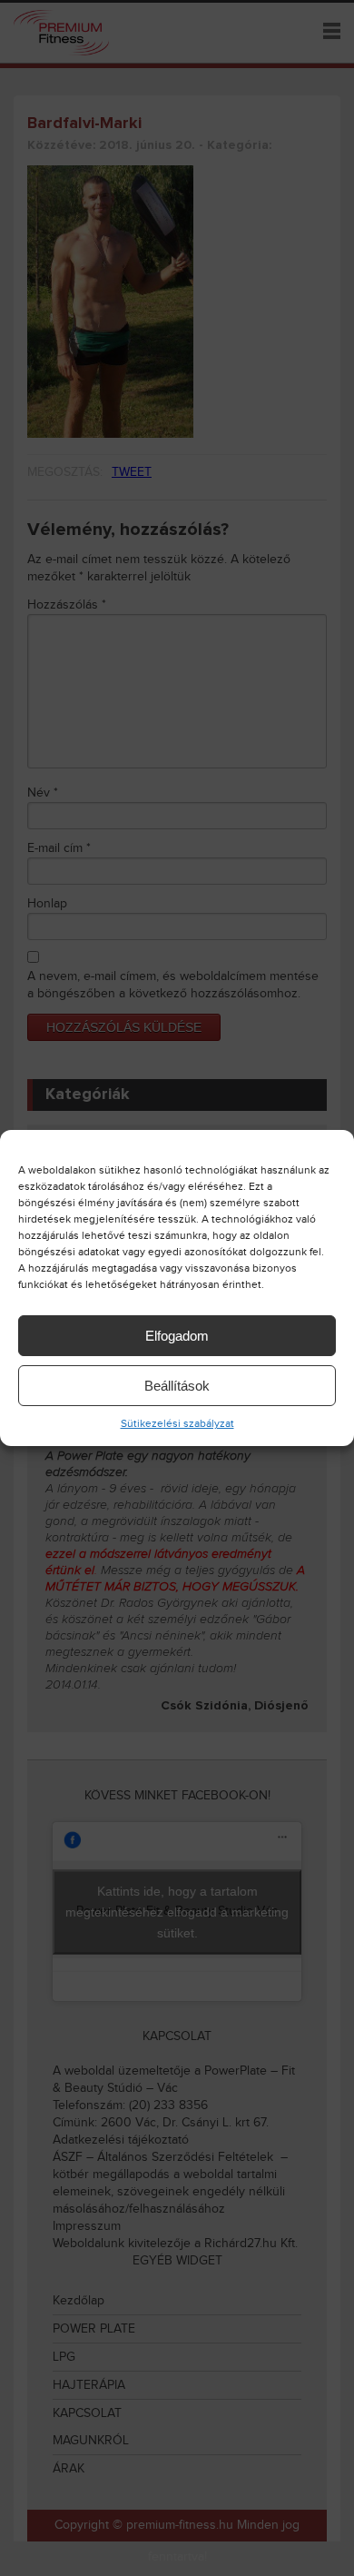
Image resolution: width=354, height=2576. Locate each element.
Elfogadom (177, 1336)
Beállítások (177, 1386)
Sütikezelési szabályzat (177, 1423)
